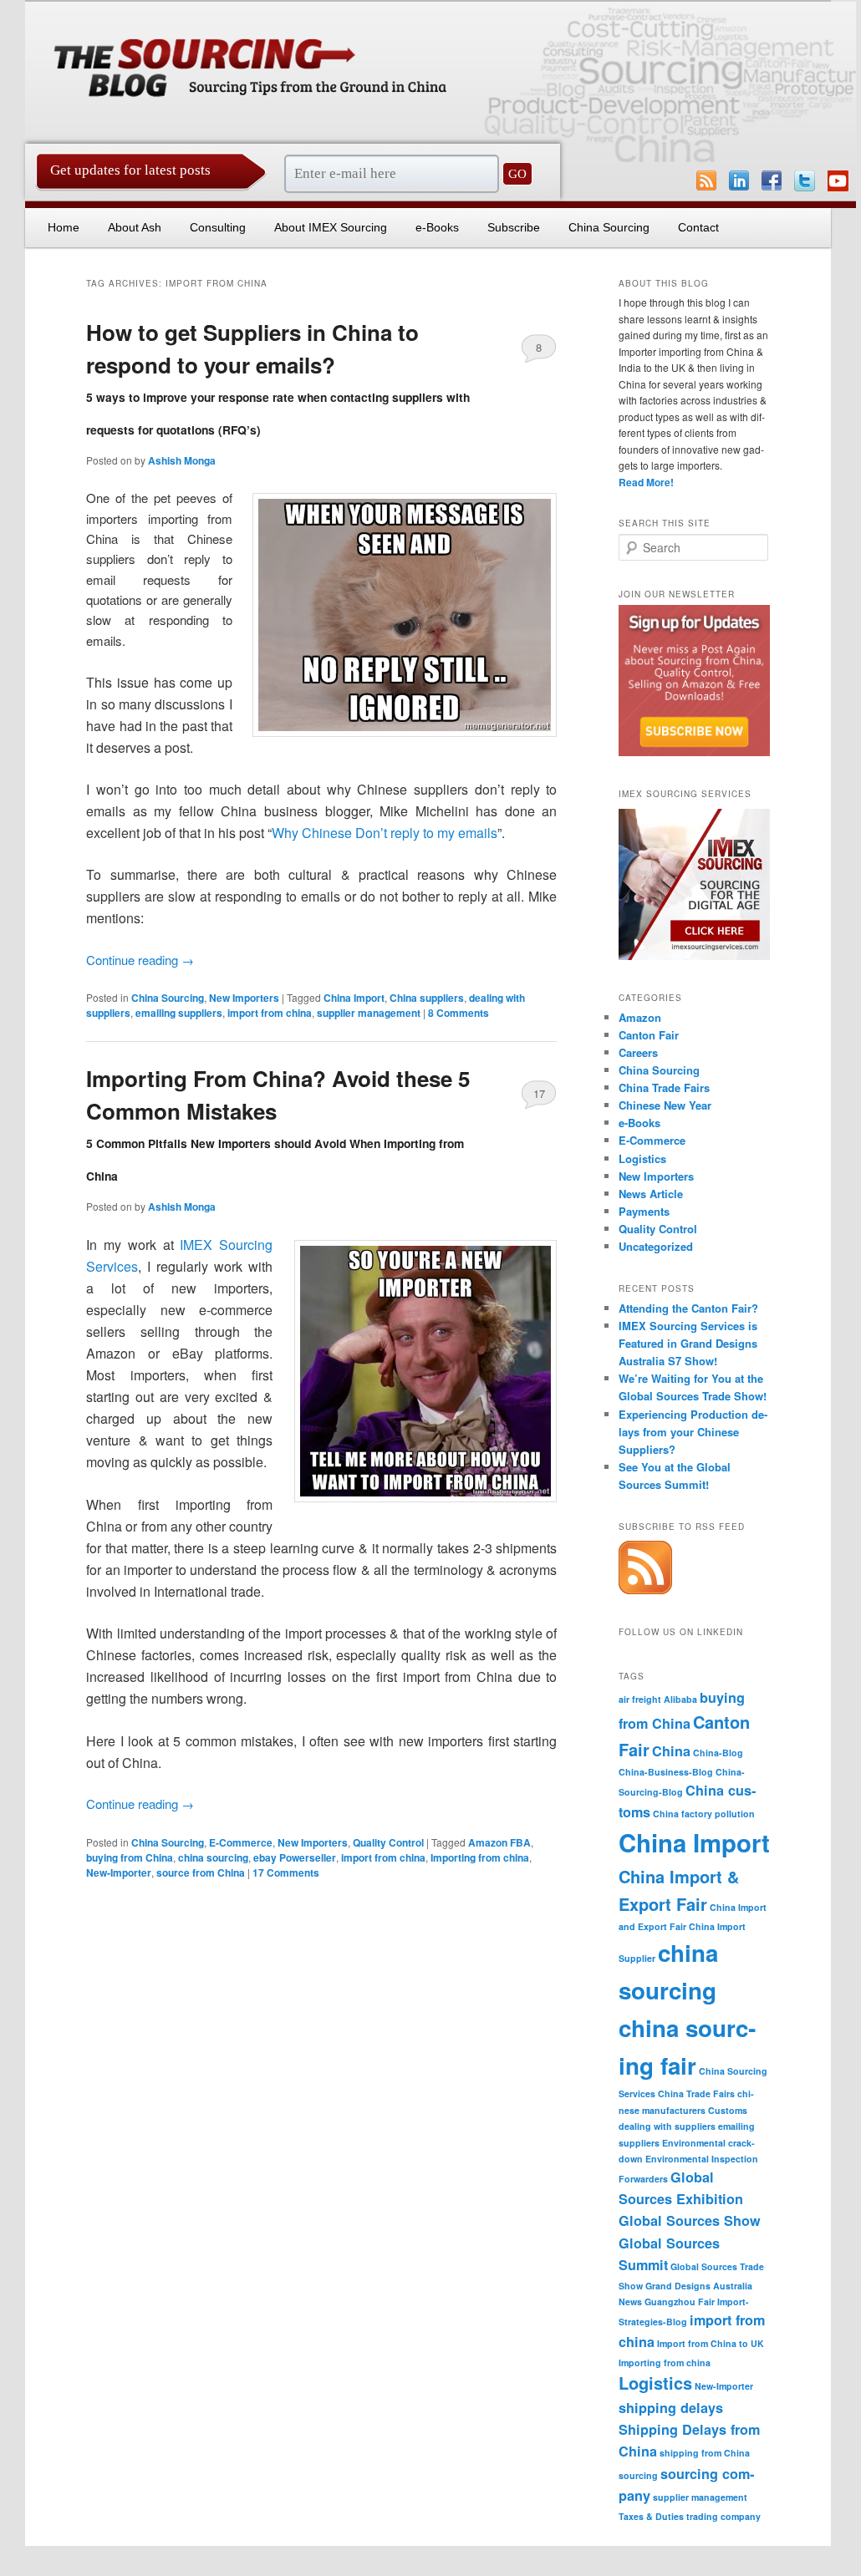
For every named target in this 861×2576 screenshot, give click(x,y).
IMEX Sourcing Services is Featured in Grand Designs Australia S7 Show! (688, 1343)
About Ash (135, 227)
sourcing (638, 2475)
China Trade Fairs (664, 1087)
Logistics (642, 1158)
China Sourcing (609, 227)
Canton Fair (649, 1035)
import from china (270, 1013)
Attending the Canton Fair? (688, 1308)
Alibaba (680, 1699)
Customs (728, 2110)
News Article (651, 1194)
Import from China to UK (711, 2343)
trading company (723, 2516)
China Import (354, 998)
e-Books (437, 227)
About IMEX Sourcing (331, 227)
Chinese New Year (665, 1105)
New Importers (244, 998)
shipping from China (705, 2453)
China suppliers (427, 998)
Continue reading (140, 960)
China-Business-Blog (666, 1772)
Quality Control (388, 1842)
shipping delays (671, 2408)
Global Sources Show (690, 2220)
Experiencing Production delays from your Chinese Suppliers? (693, 1432)
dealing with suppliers (667, 2126)
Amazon (640, 1017)
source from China (201, 1872)
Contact (698, 227)
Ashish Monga (182, 460)
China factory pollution (704, 1814)
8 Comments (539, 351)
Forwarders (643, 2179)
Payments (644, 1211)
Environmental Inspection (702, 2159)
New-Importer (119, 1872)
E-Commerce (241, 1842)
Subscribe (514, 227)
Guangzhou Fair (680, 2302)
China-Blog (718, 1753)
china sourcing (213, 1857)
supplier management (369, 1013)
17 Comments (539, 1097)
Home (64, 227)
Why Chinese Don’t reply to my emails (385, 833)
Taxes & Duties (651, 2516)
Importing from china (480, 1857)
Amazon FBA (499, 1842)
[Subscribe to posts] (645, 1590)
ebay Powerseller (295, 1857)
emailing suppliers (179, 1013)
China (671, 1751)
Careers (638, 1052)
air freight (640, 1699)
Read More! (646, 482)
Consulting (218, 227)
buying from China (130, 1857)
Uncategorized (656, 1246)
